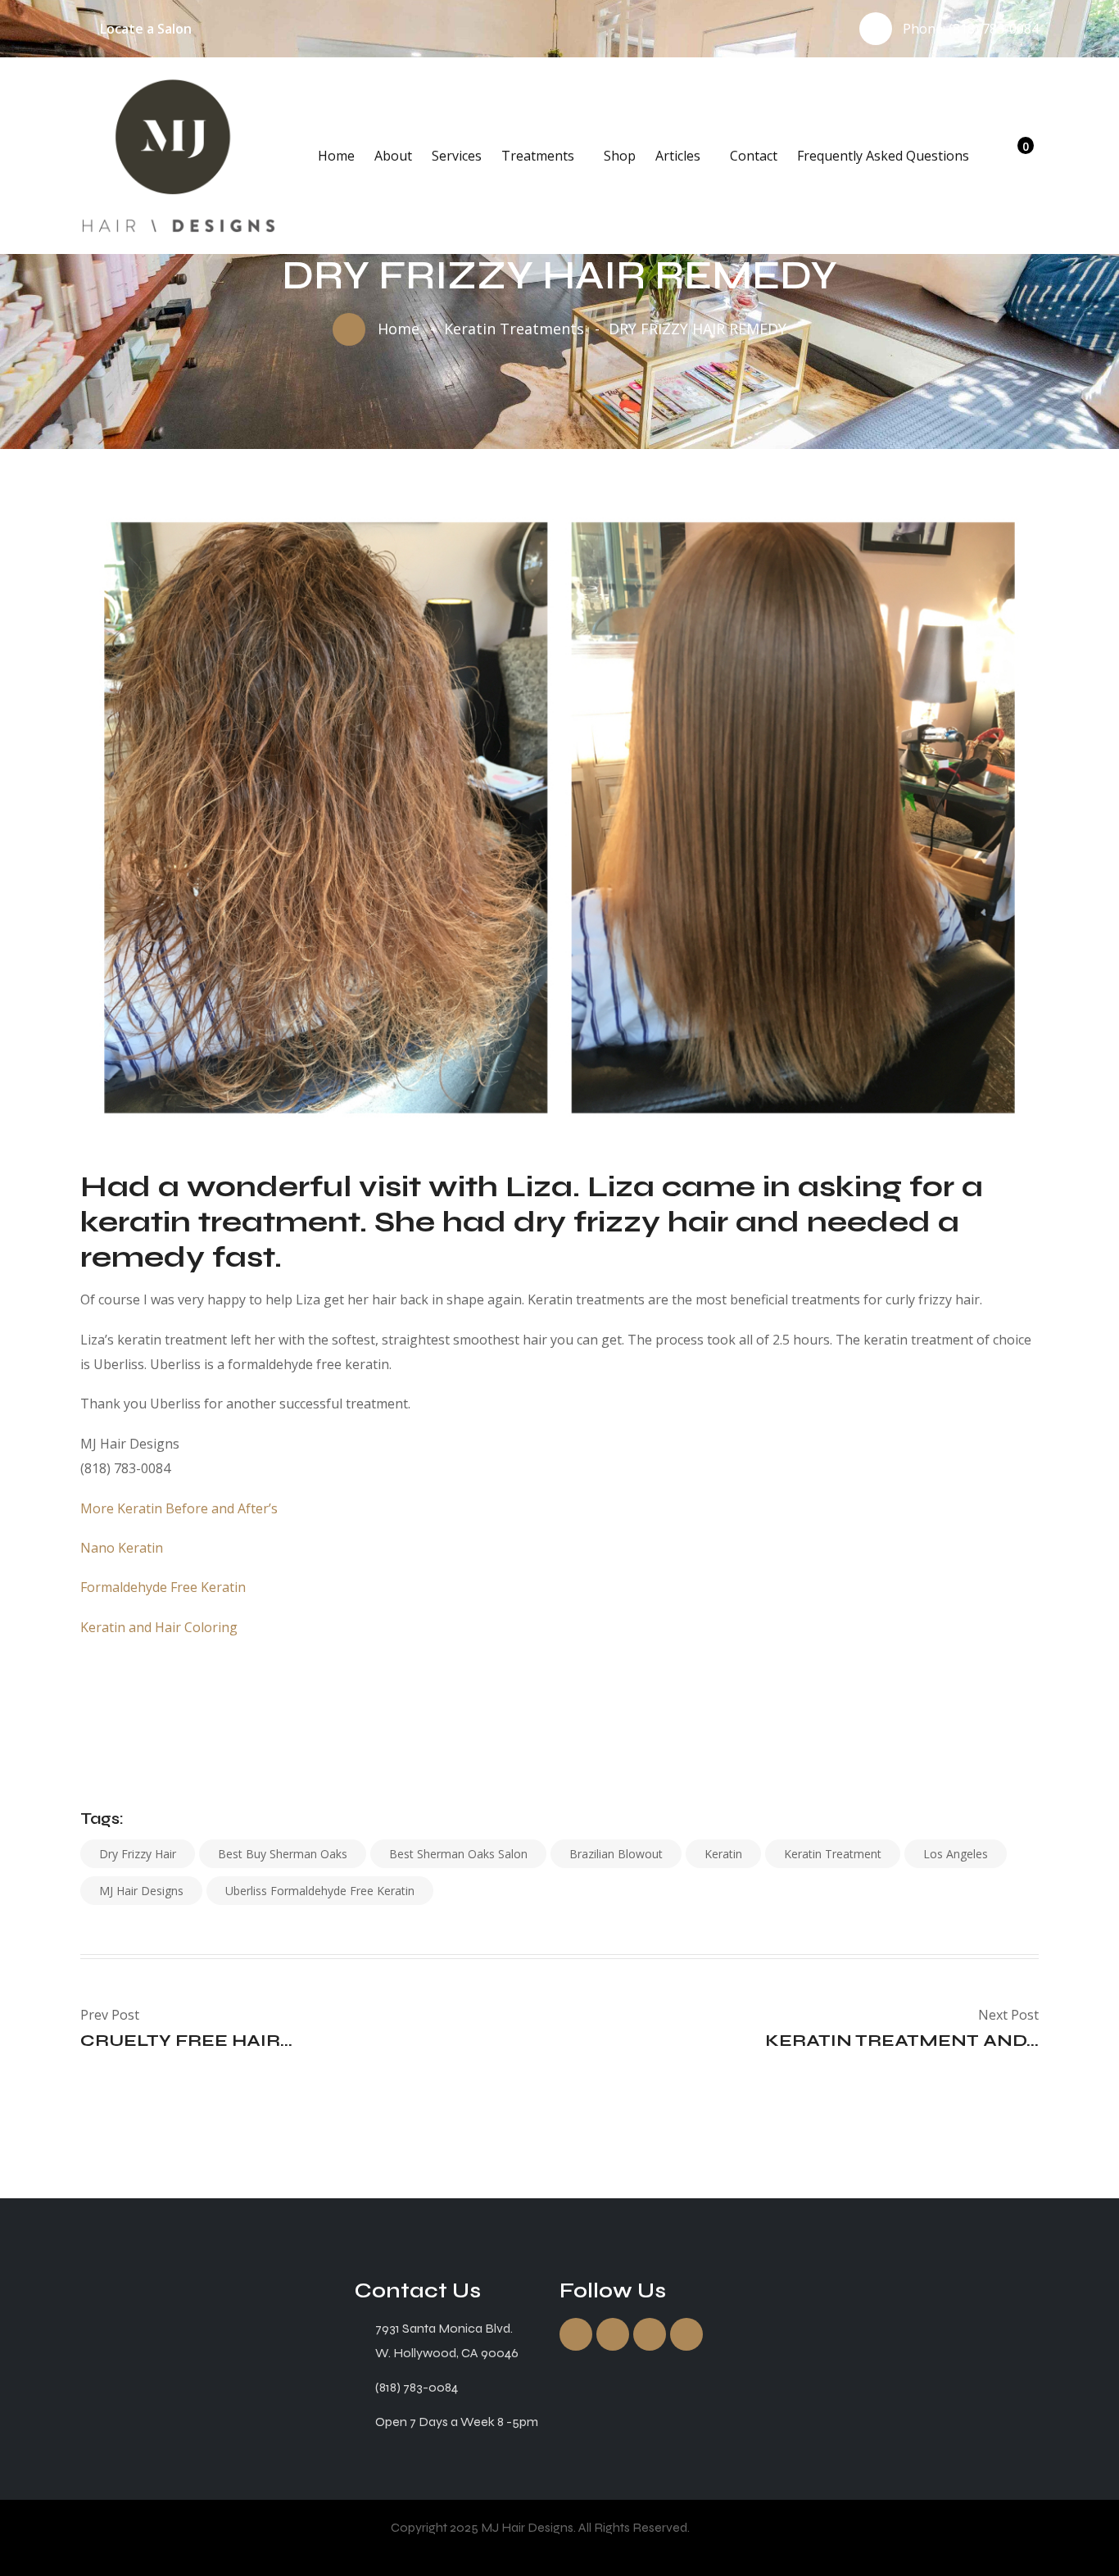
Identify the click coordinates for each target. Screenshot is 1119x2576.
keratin (723, 1854)
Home (336, 156)
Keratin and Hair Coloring (159, 1627)
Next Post (1008, 2015)
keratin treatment (833, 1854)
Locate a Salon (146, 29)
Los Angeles (956, 1854)
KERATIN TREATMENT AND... (902, 2041)
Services (457, 156)
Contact (754, 156)
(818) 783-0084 (994, 29)
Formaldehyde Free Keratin (163, 1587)
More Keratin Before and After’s (179, 1508)
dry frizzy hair (138, 1854)
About (393, 156)
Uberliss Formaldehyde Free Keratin (320, 1891)
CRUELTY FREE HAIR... (186, 2041)
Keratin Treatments (514, 329)
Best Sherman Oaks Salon (458, 1854)
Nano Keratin (122, 1548)
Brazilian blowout (616, 1854)
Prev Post (110, 2015)
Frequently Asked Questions (883, 156)
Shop (620, 156)
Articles (678, 156)
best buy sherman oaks (283, 1854)
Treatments (538, 156)
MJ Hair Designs (141, 1891)
